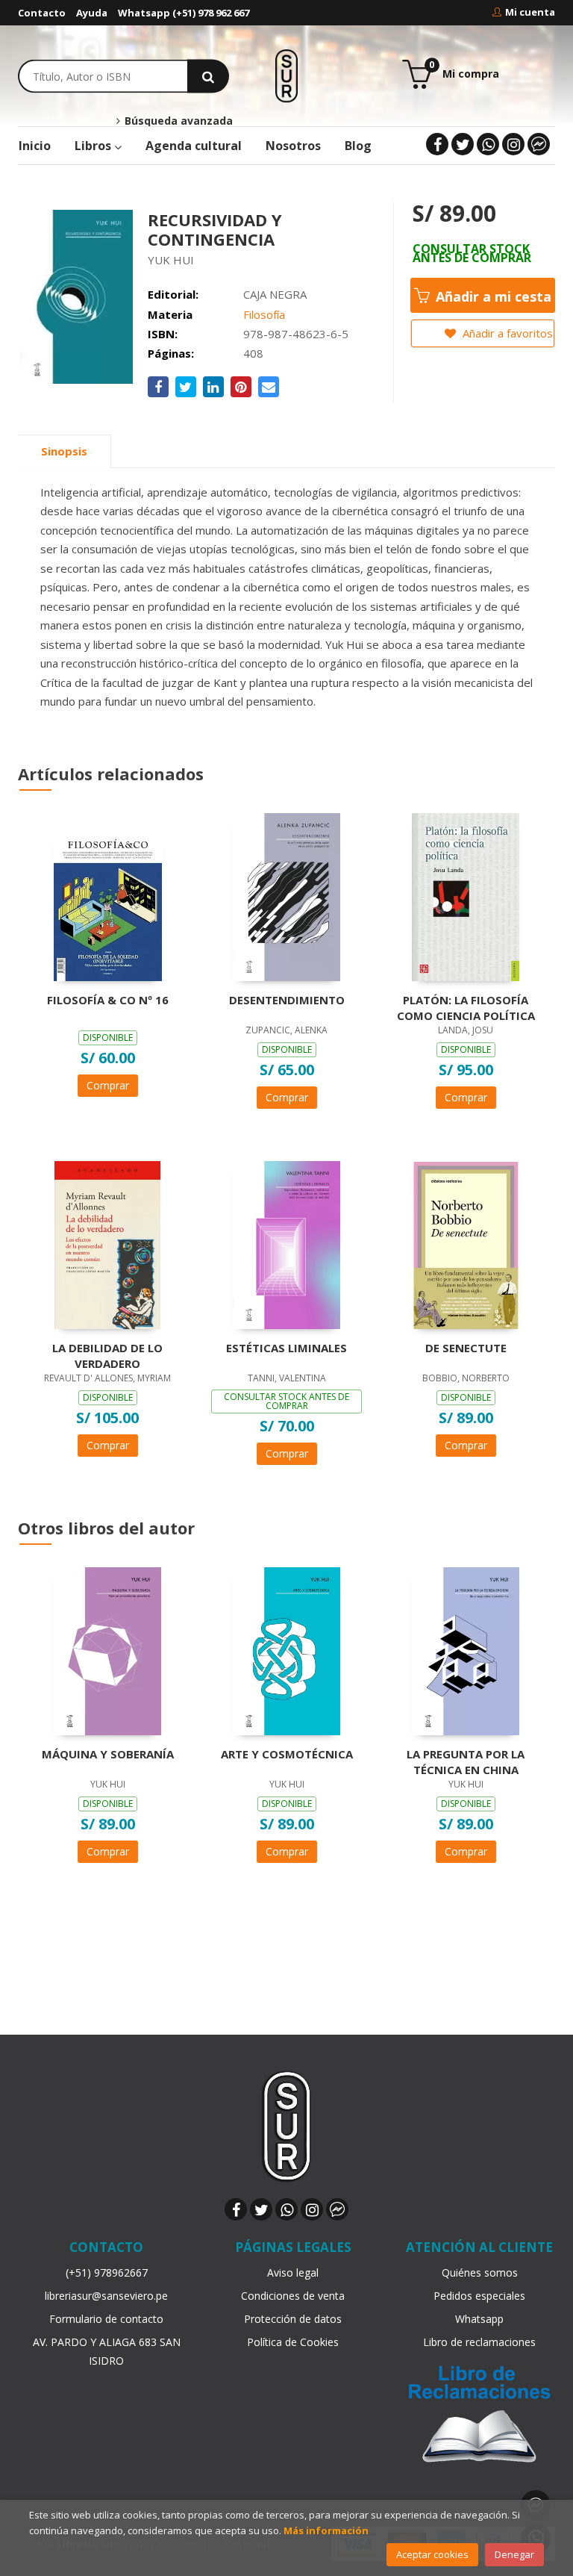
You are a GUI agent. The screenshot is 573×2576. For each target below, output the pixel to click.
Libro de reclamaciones (479, 2342)
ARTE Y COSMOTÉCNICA (287, 1754)
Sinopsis (64, 451)
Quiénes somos (480, 2272)
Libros (94, 146)
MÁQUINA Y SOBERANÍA (108, 1754)
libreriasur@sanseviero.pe (106, 2296)
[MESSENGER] (539, 144)
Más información (326, 2530)
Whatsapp (479, 2319)
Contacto (42, 13)
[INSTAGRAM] (513, 144)
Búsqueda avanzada (177, 121)
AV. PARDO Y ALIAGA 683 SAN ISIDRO (107, 2351)
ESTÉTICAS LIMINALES (286, 1348)
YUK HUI (171, 260)
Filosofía (264, 314)
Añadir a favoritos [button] (506, 333)
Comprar (108, 1085)
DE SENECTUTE (466, 1348)
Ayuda (92, 13)
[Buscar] (208, 76)
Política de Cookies (293, 2342)
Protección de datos (293, 2319)
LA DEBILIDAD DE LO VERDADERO (107, 1355)
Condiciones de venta (293, 2296)
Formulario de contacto (106, 2319)
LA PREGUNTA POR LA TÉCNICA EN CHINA (466, 1761)
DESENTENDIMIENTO (287, 1000)
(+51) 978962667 (107, 2272)
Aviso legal (293, 2272)
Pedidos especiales (479, 2296)
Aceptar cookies (432, 2554)
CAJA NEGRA (275, 294)
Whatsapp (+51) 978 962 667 (184, 13)
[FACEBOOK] (437, 144)
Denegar (514, 2554)
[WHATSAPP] (488, 144)
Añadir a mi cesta (492, 296)
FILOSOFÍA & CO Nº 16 (108, 1000)
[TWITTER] (463, 144)
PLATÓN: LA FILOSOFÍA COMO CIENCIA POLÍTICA (466, 1007)
